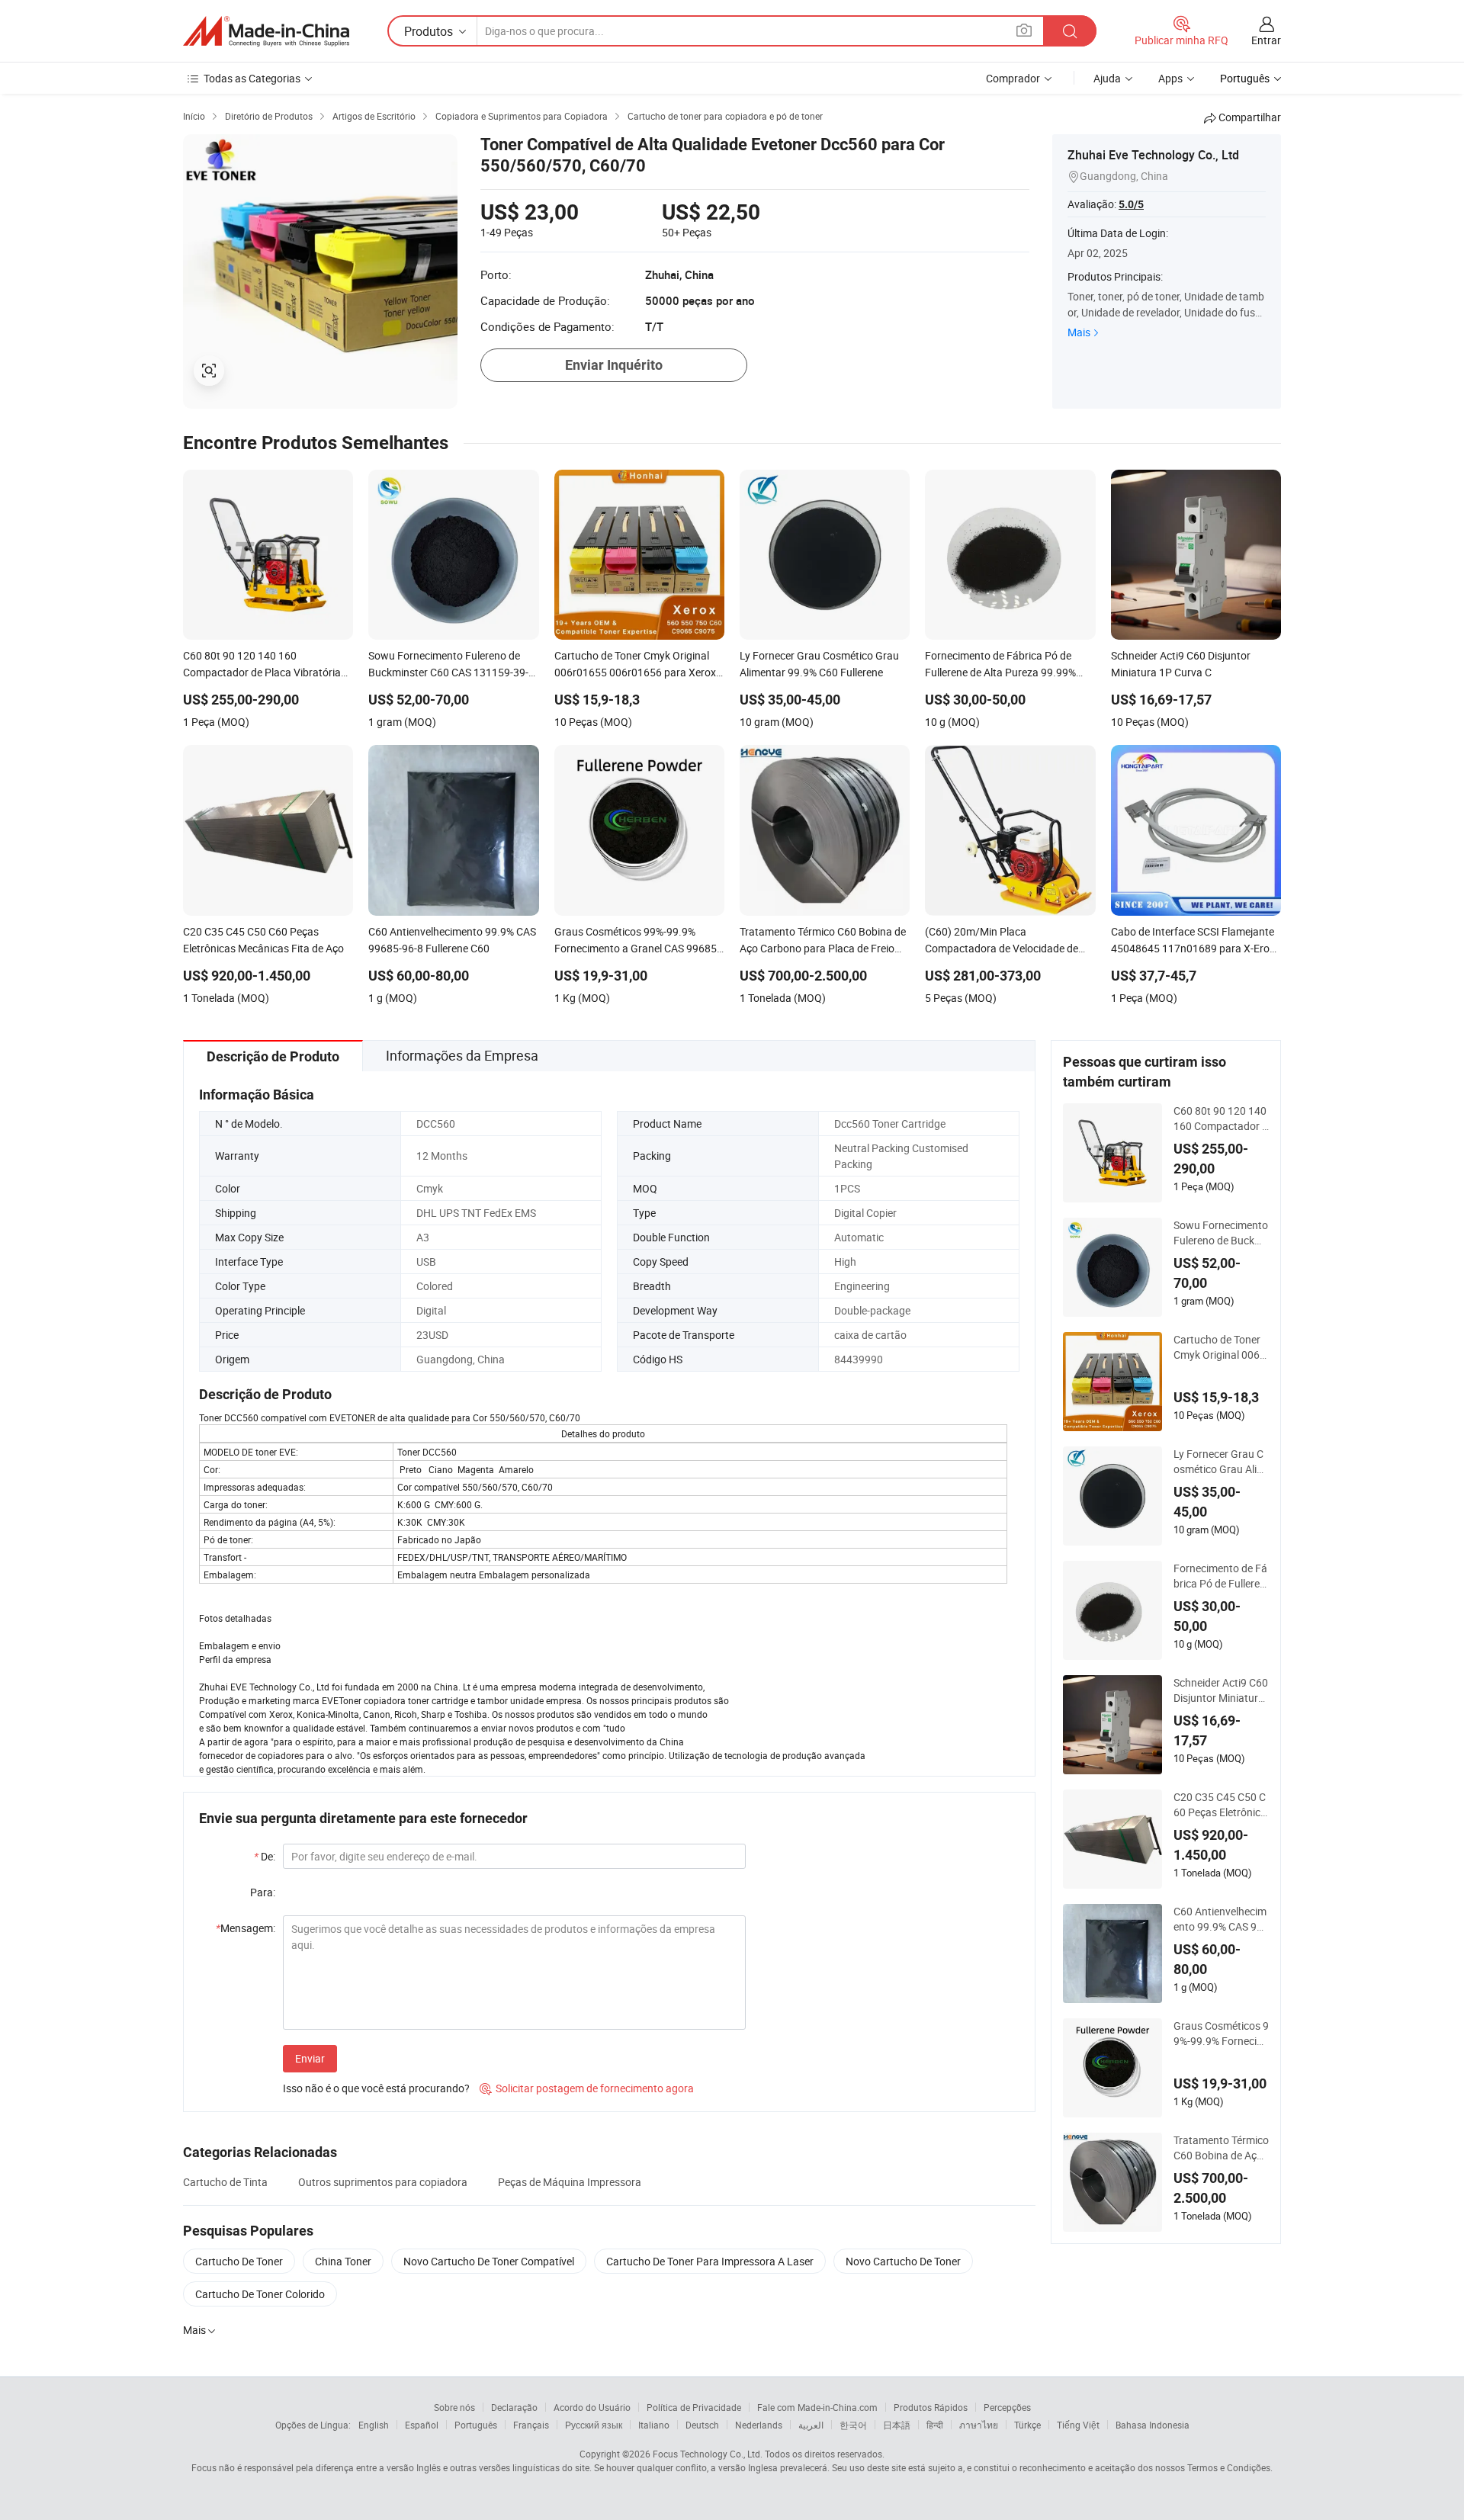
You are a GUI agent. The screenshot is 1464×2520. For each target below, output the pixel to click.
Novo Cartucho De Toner (903, 2261)
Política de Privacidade (694, 2407)
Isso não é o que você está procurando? (376, 2088)
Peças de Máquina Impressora (570, 2182)
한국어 (853, 2425)
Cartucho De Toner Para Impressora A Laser (710, 2261)
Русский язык (594, 2425)
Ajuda (1107, 78)
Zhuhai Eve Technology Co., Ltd (1153, 155)
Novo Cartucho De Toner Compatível (489, 2261)
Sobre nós (454, 2407)
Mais (1079, 332)
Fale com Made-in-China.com (817, 2407)
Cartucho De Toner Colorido (260, 2294)
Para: (263, 1892)
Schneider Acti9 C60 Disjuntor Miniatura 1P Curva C (1221, 1690)
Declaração (514, 2407)
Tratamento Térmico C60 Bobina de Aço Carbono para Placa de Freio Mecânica (1221, 2148)
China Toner (343, 2261)
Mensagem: (246, 1928)
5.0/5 (1131, 204)
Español (422, 2425)
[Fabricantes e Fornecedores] (266, 31)
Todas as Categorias (252, 78)
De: (265, 1856)
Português (476, 2425)
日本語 (897, 2425)
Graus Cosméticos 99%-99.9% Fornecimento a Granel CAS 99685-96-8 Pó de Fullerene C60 (1221, 2034)
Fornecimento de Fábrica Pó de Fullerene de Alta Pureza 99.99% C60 (1220, 1576)
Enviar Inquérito (614, 365)
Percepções (1007, 2407)
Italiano (654, 2425)
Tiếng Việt (1078, 2425)
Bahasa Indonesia (1153, 2425)
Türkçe (1027, 2425)
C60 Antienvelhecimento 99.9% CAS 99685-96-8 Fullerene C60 (1221, 1919)
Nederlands (759, 2425)
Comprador (1013, 78)
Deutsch (702, 2425)
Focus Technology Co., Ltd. (708, 2454)
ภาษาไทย (979, 2425)
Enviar (310, 2058)
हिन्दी (935, 2425)
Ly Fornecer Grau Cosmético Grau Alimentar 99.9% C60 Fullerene (1221, 1462)
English (374, 2425)
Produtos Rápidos (931, 2407)
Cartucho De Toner (239, 2261)
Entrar (1266, 40)
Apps (1170, 78)
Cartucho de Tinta (225, 2182)
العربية (811, 2425)
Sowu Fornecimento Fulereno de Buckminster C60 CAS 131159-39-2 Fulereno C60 (1221, 1233)
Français (531, 2425)
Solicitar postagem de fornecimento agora (587, 2088)
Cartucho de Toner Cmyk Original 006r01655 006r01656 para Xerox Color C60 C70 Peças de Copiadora (1221, 1347)
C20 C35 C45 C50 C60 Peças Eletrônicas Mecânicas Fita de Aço (1220, 1805)
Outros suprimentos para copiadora (383, 2182)
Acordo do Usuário (592, 2407)
